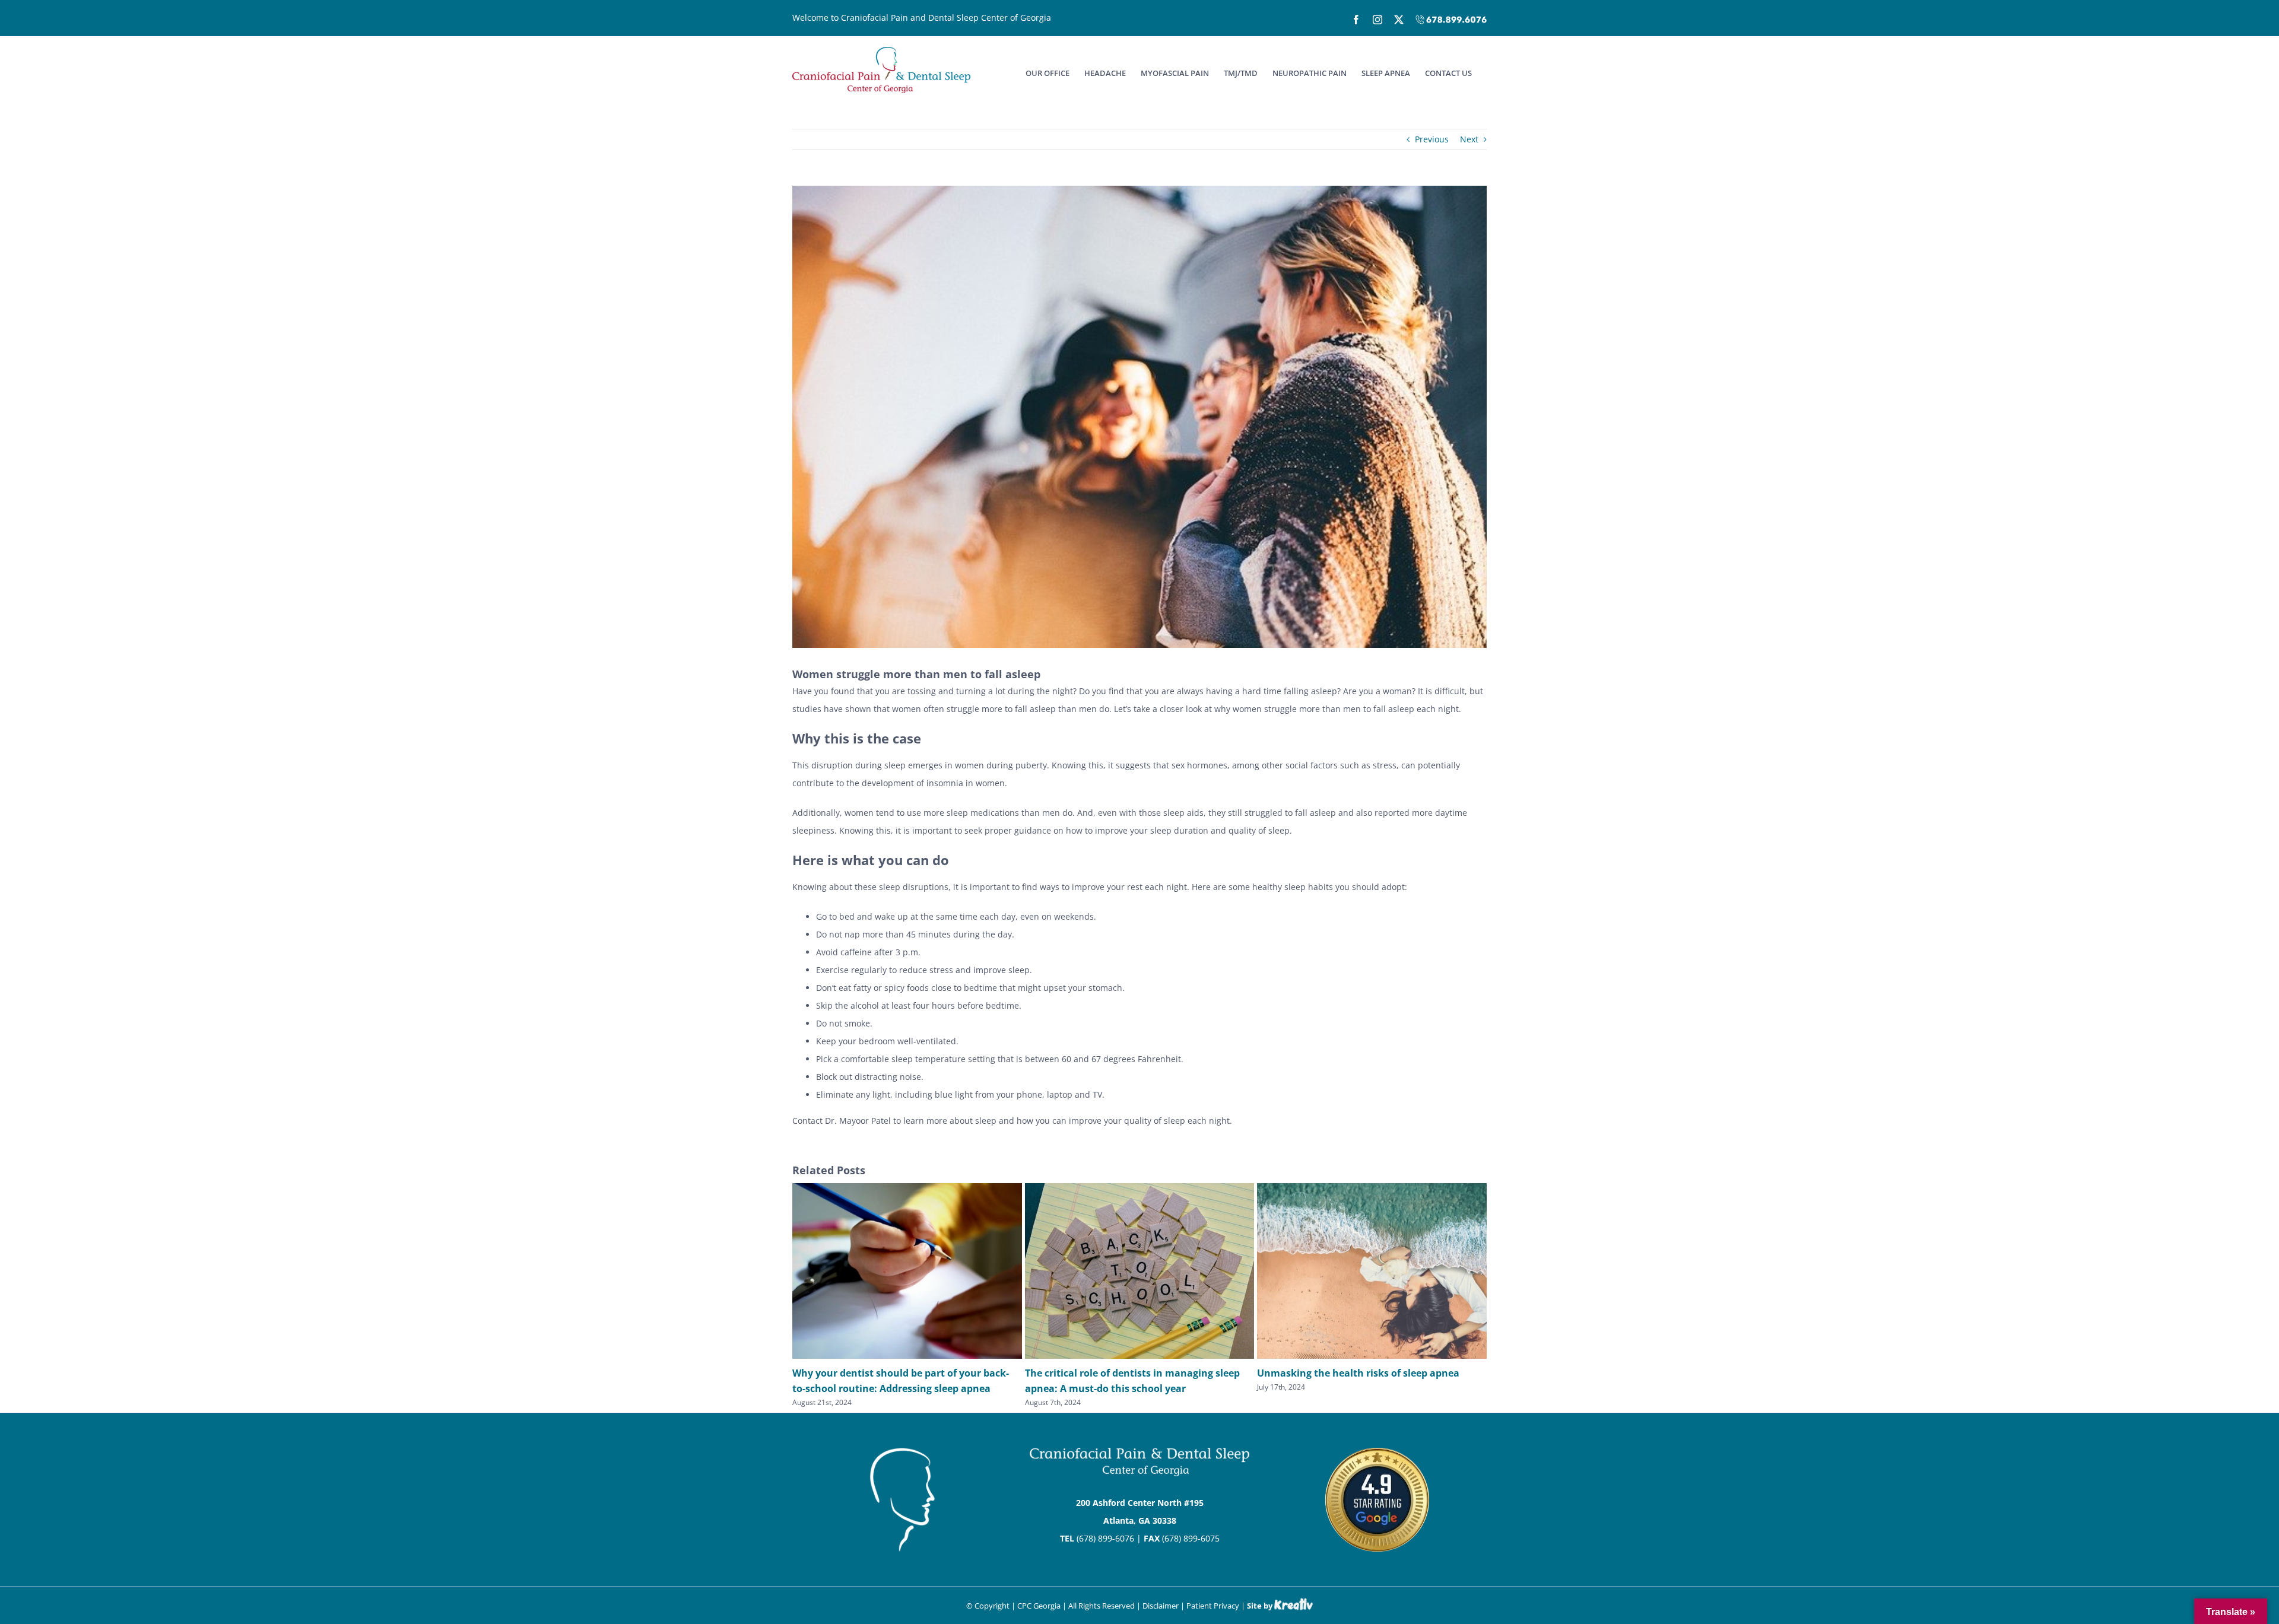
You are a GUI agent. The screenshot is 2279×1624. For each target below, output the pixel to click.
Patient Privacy (1213, 1606)
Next (1469, 139)
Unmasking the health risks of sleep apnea (1358, 1373)
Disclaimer (1161, 1606)
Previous (1432, 139)
